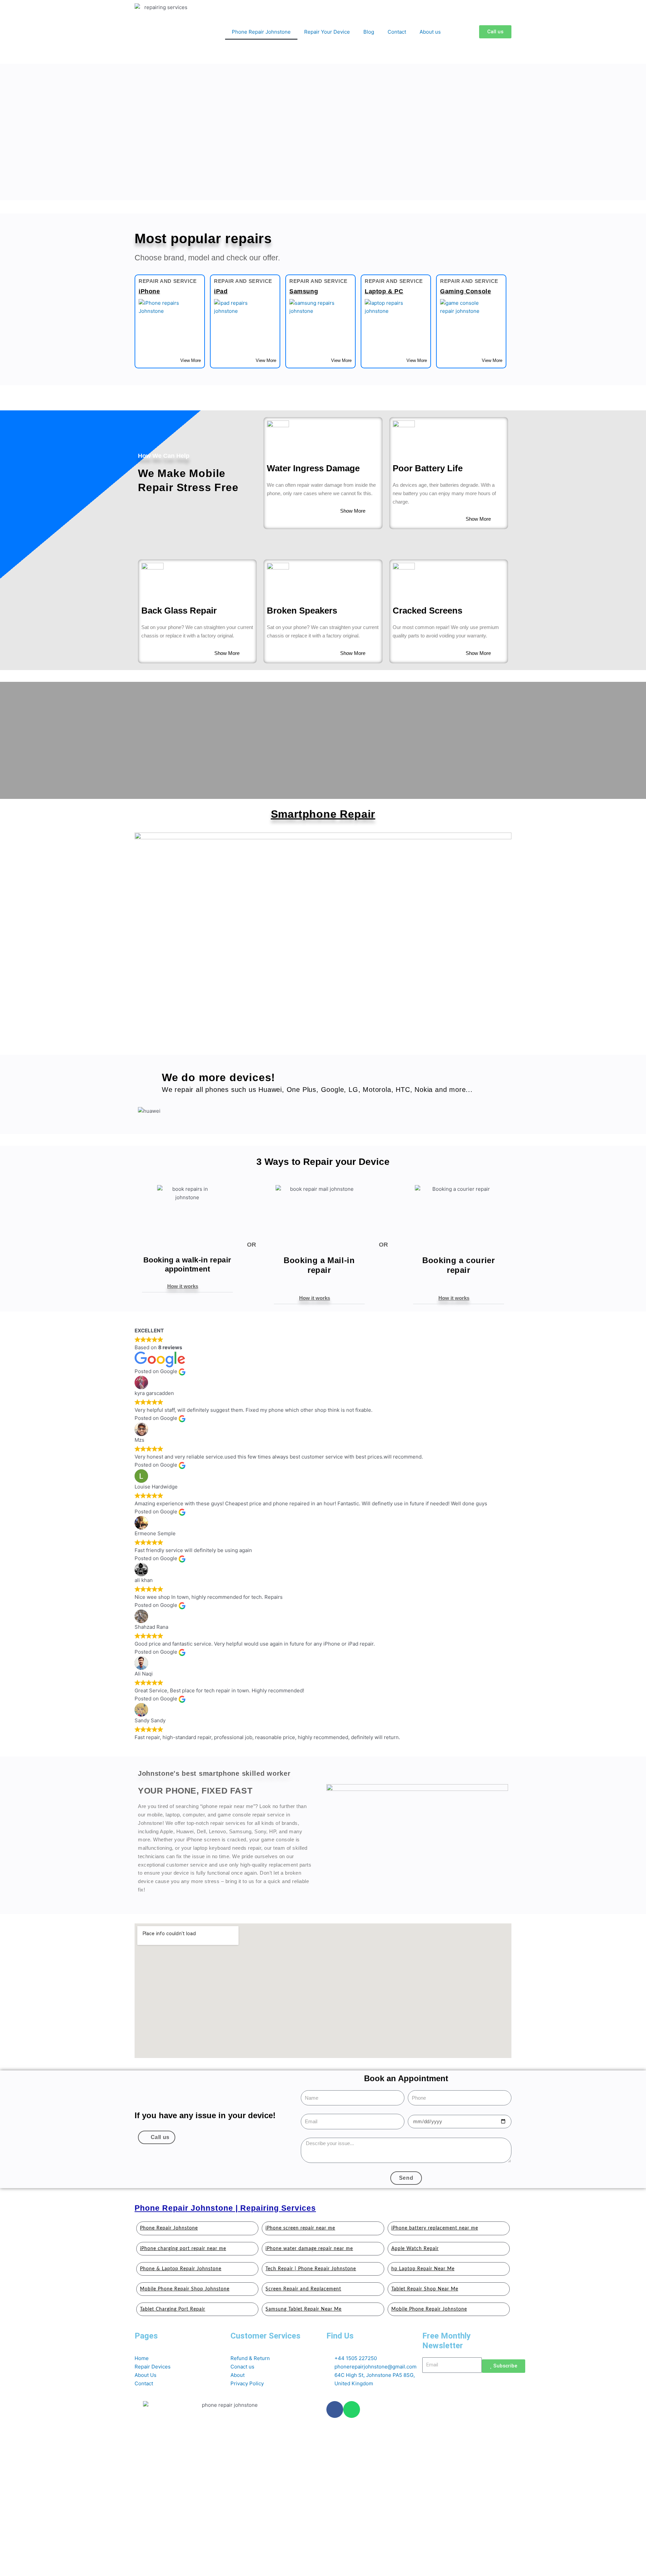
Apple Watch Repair (415, 2249)
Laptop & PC (384, 291)
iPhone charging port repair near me (183, 2249)
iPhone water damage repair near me (309, 2249)
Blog (369, 32)
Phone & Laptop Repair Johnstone (181, 2269)
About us (430, 32)
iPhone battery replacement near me (435, 2228)
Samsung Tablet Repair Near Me (303, 2309)
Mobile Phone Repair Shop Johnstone (185, 2289)
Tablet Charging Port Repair (173, 2309)
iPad (221, 291)
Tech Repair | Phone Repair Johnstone (311, 2269)
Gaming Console (465, 291)
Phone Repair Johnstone (261, 32)
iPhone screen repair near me (300, 2228)
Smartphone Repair (323, 814)
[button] (187, 1286)
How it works (183, 1286)
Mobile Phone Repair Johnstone (429, 2309)
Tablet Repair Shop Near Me (425, 2289)
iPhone (149, 291)
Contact (397, 32)
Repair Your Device (327, 32)
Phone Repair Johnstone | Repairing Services (225, 2208)
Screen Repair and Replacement (303, 2289)
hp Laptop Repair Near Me (423, 2269)
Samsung (304, 291)
